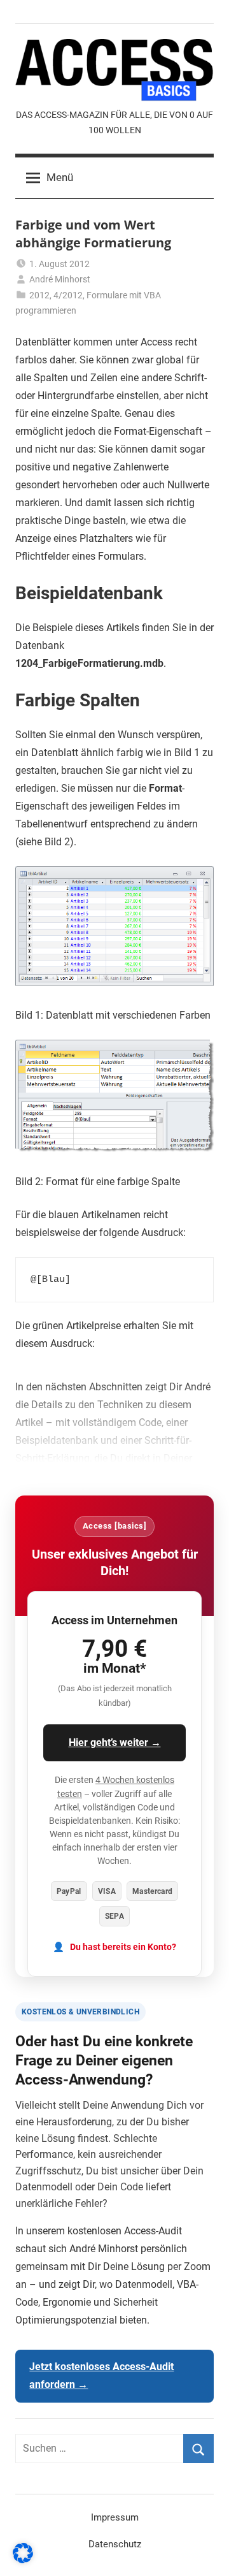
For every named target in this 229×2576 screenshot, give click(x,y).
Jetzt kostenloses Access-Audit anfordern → (101, 2376)
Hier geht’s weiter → (115, 1743)
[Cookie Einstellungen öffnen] (23, 2560)
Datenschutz (115, 2544)
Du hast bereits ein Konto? (123, 1947)
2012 (39, 295)
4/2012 (68, 295)
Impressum (115, 2517)
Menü (60, 177)
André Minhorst (60, 279)
